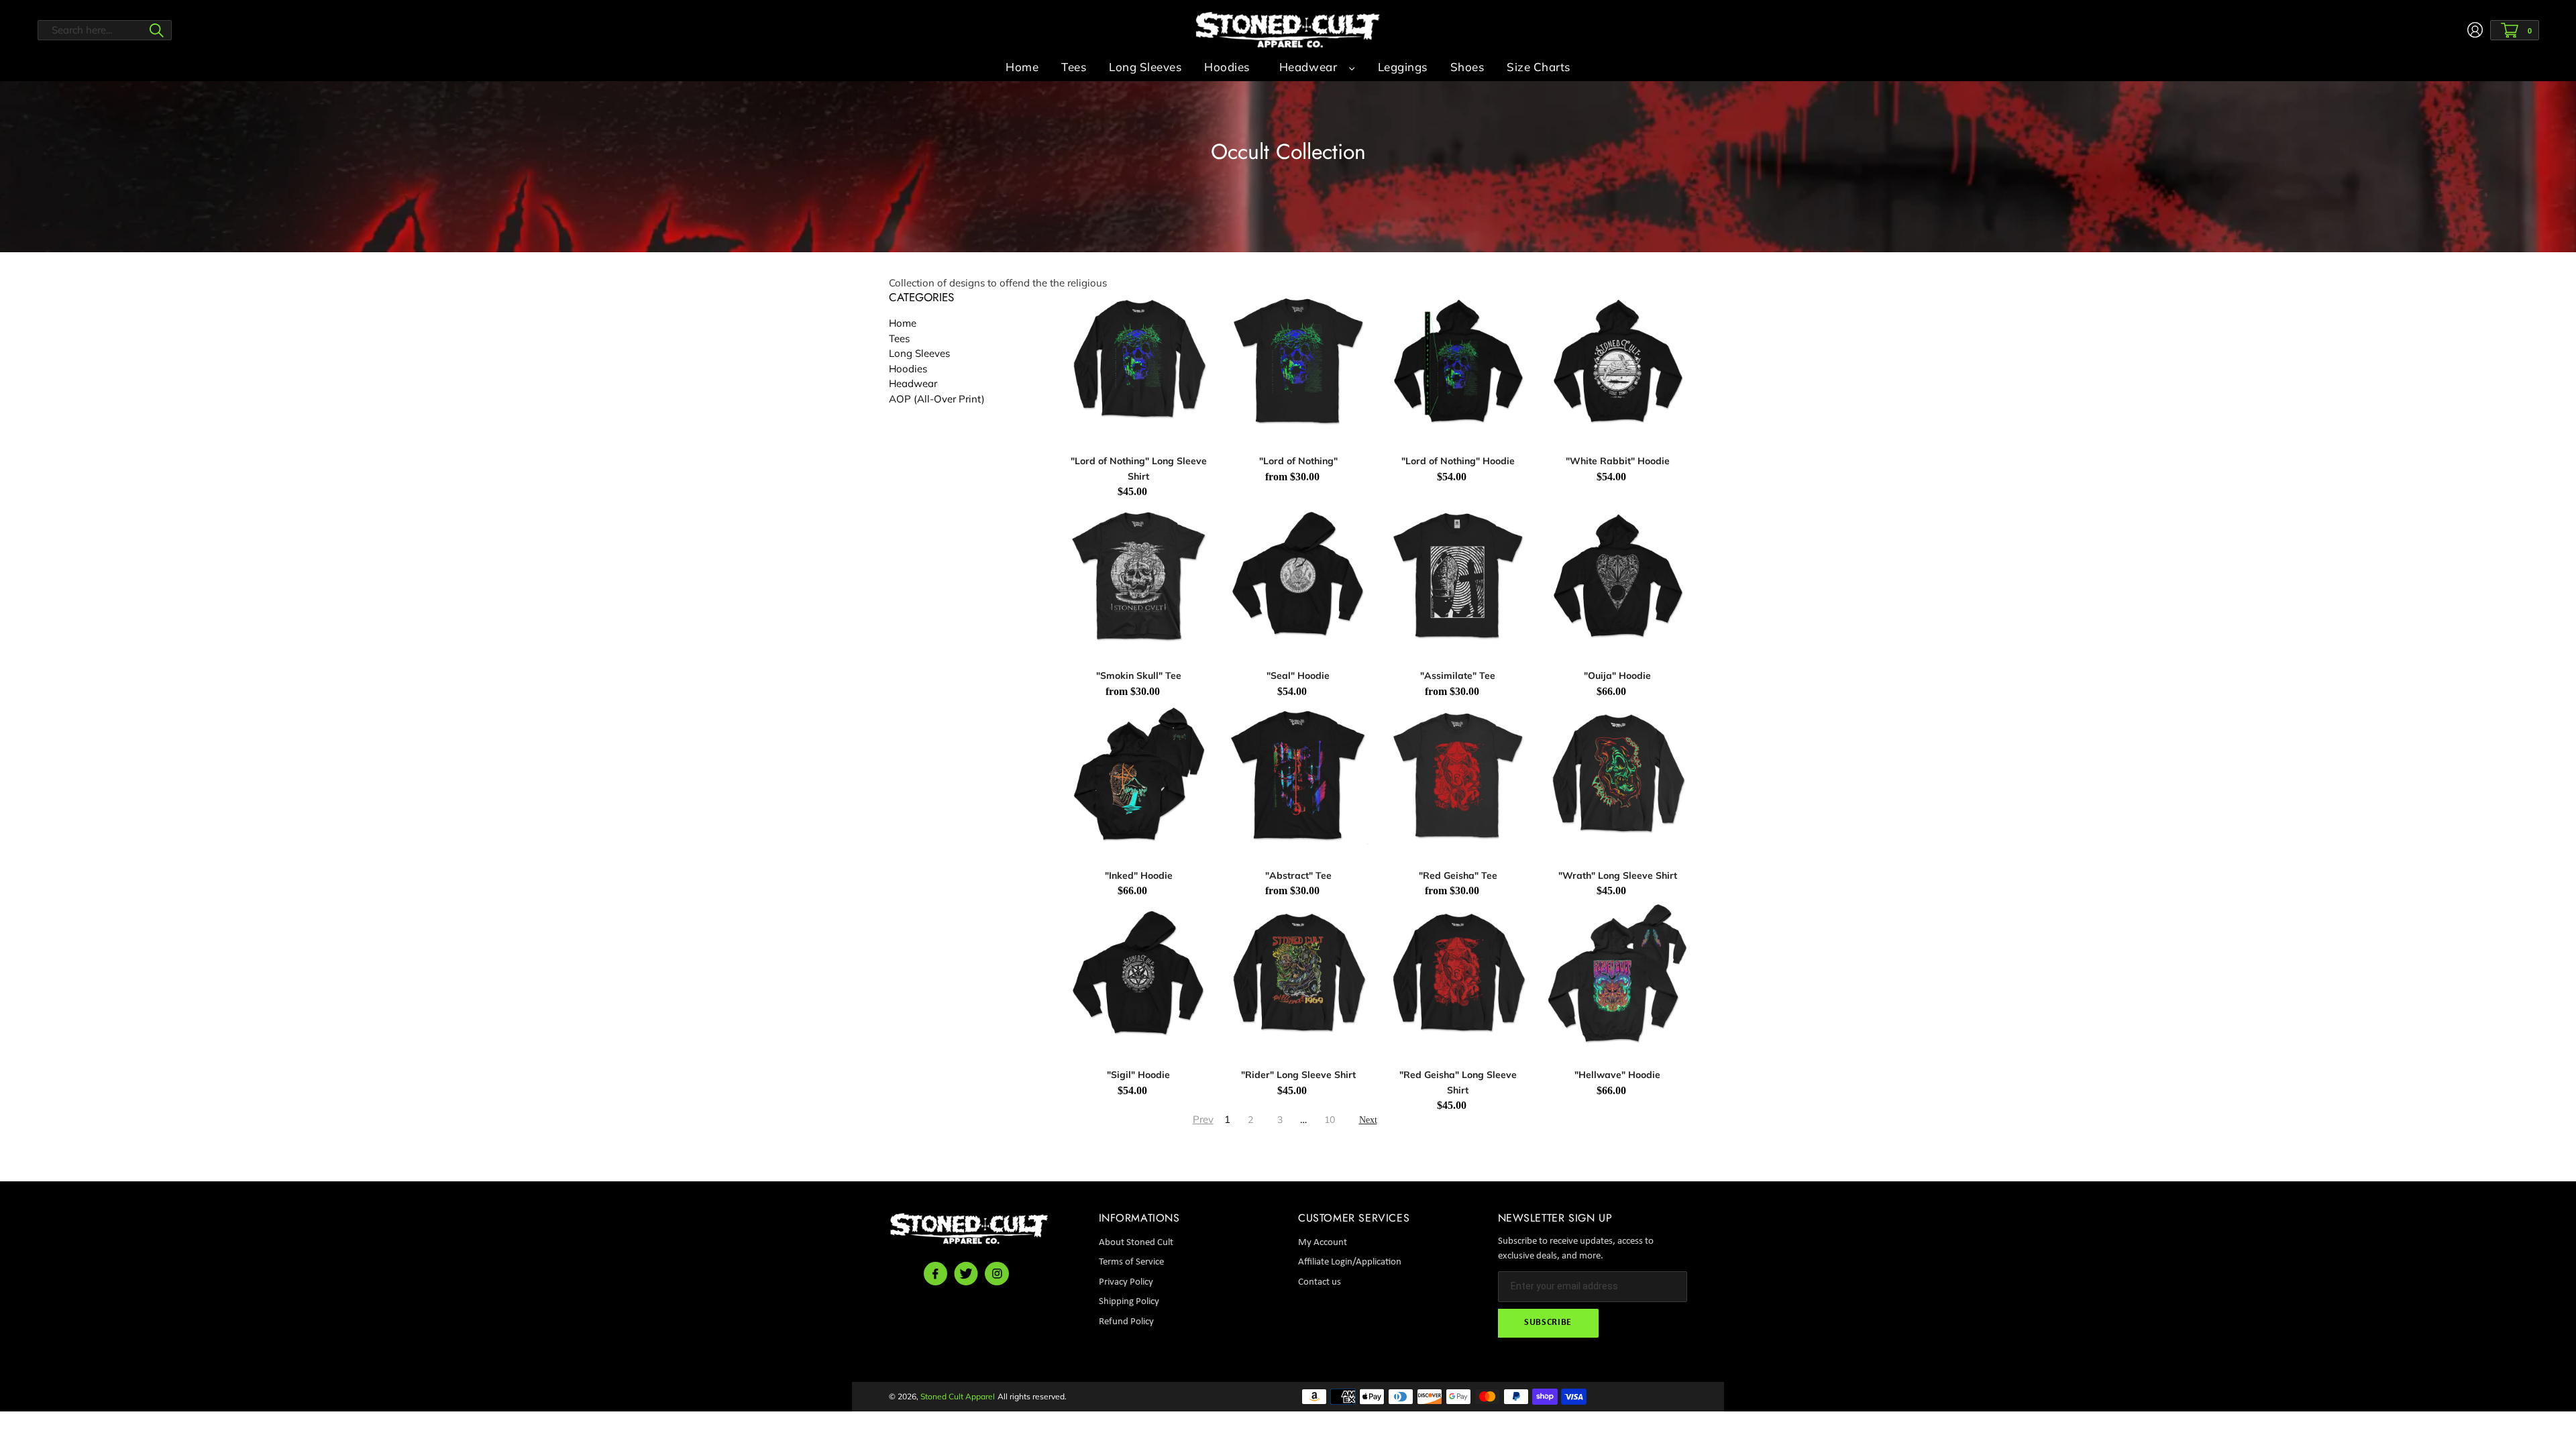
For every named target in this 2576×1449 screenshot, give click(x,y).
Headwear (1308, 67)
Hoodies (908, 369)
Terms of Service (1131, 1262)
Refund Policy (1126, 1322)
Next (1368, 1120)
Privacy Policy (1126, 1282)
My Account (1323, 1243)
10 (1330, 1120)
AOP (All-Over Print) (937, 399)
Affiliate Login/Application (1350, 1262)
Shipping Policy (1129, 1302)
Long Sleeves (919, 353)
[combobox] (105, 30)
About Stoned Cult (1136, 1243)
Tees (899, 338)
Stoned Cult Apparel (958, 1396)
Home (903, 323)
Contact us (1320, 1282)
